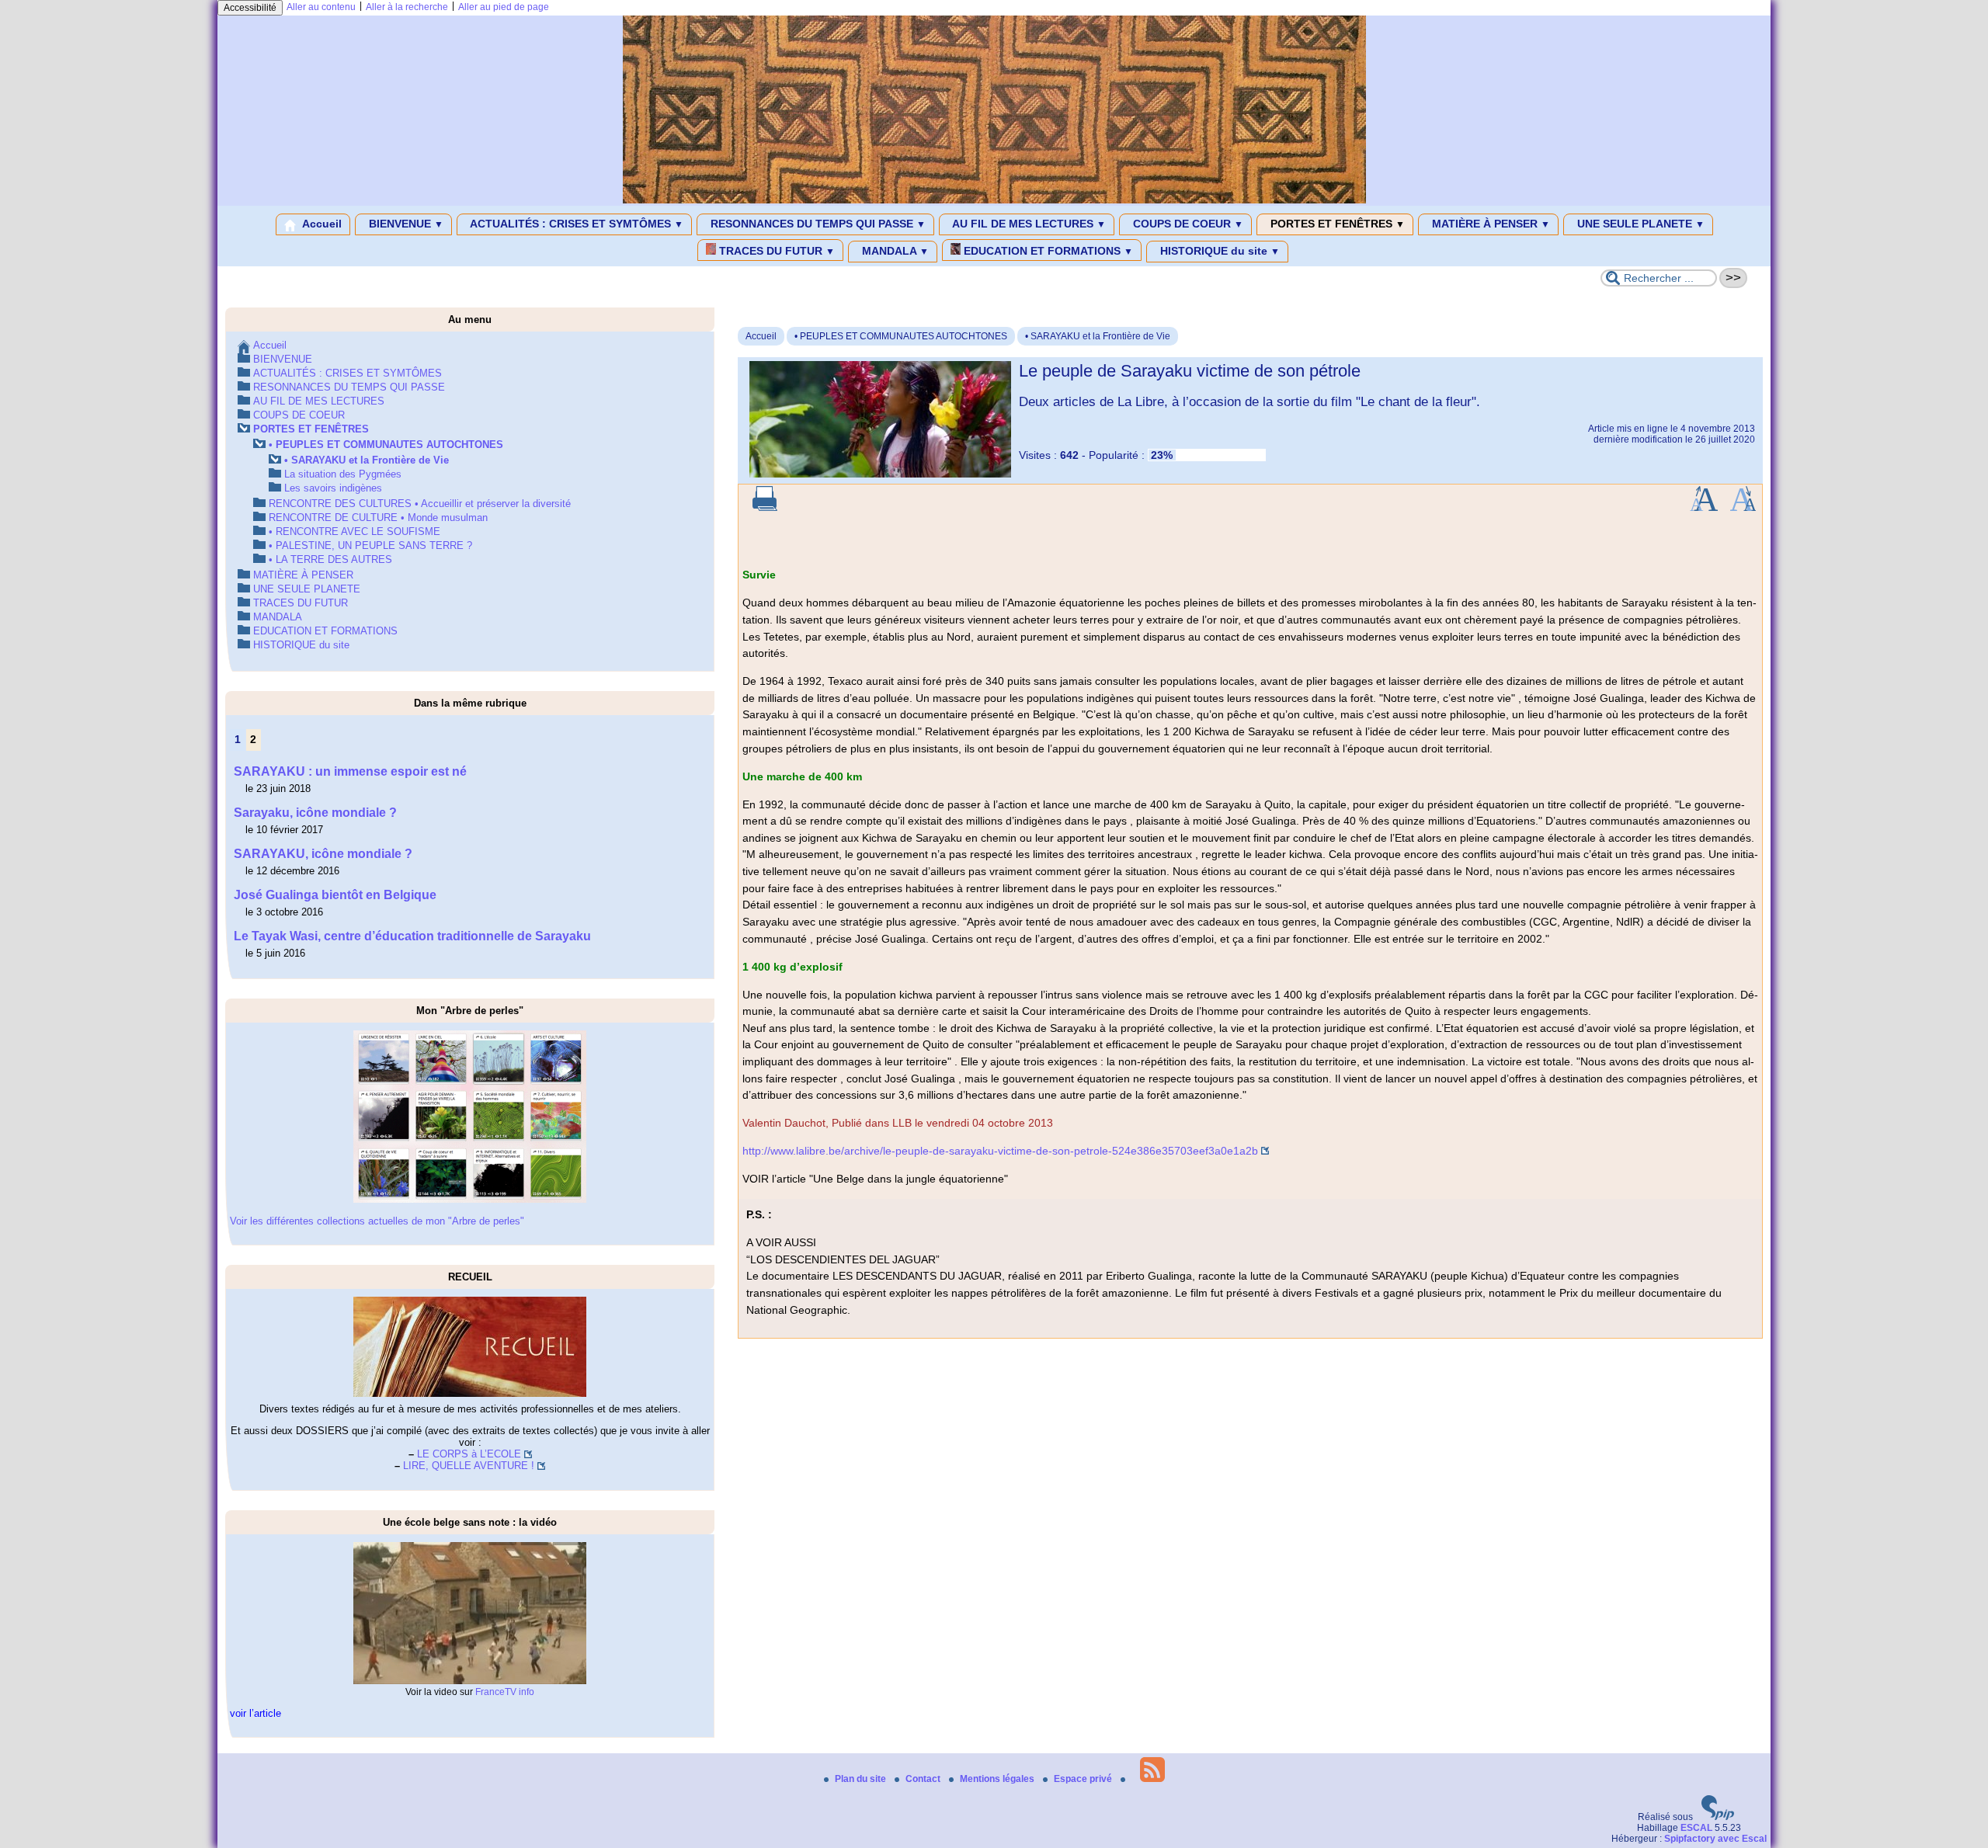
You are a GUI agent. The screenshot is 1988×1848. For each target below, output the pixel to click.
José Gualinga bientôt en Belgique (335, 895)
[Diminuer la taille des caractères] (1743, 508)
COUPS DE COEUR (1187, 224)
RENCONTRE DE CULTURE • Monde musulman (378, 518)
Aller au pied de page (504, 7)
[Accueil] (994, 200)
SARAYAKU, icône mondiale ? (323, 854)
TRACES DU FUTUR (775, 251)
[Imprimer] (765, 508)
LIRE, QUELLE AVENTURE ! (469, 1466)
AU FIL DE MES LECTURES (1028, 224)
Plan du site (862, 1779)
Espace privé (1084, 1779)
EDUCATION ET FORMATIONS (1047, 251)
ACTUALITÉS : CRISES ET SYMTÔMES (575, 224)
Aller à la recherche (407, 7)
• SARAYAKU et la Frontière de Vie (1098, 336)
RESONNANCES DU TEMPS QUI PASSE (817, 224)
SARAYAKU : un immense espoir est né (350, 771)
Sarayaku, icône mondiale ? (315, 813)
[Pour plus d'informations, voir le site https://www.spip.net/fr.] (1718, 1817)
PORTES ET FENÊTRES (1336, 224)
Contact (924, 1779)
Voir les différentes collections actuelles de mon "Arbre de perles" (377, 1221)
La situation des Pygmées (343, 474)
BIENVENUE (405, 224)
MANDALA (894, 251)
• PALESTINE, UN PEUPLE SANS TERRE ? (370, 545)
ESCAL (1696, 1828)
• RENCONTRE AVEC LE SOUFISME (355, 531)
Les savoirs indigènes (333, 488)
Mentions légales (998, 1779)
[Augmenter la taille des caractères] (1704, 508)
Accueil (321, 224)
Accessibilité (250, 8)
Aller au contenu (321, 7)
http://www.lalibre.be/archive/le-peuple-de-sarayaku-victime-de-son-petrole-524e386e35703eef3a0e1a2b (1000, 1151)
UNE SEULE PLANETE (1639, 224)
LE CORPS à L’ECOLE (469, 1454)
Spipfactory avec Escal (1715, 1839)
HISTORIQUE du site (1218, 251)
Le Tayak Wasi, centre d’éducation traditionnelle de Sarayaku (412, 936)
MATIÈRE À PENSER (1489, 224)
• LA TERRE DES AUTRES (330, 559)
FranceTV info (505, 1692)
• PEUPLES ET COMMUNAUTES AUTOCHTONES (901, 336)
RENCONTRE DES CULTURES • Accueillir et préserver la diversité (420, 504)
